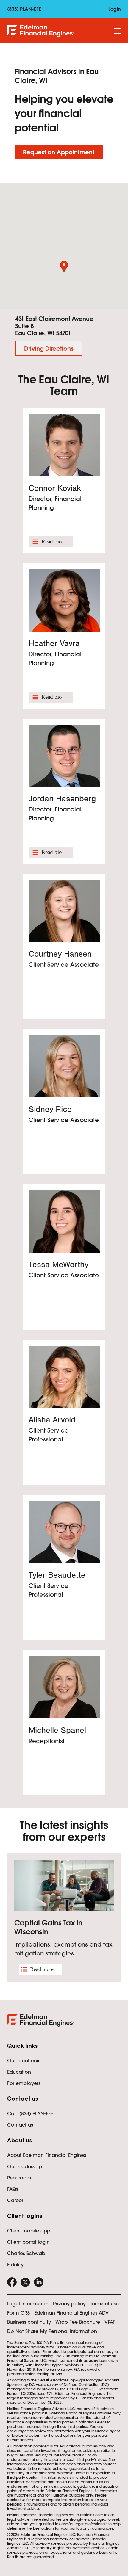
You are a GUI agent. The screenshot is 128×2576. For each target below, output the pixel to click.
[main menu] (118, 31)
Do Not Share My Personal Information (52, 2331)
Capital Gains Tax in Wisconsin (48, 1927)
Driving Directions (49, 349)
